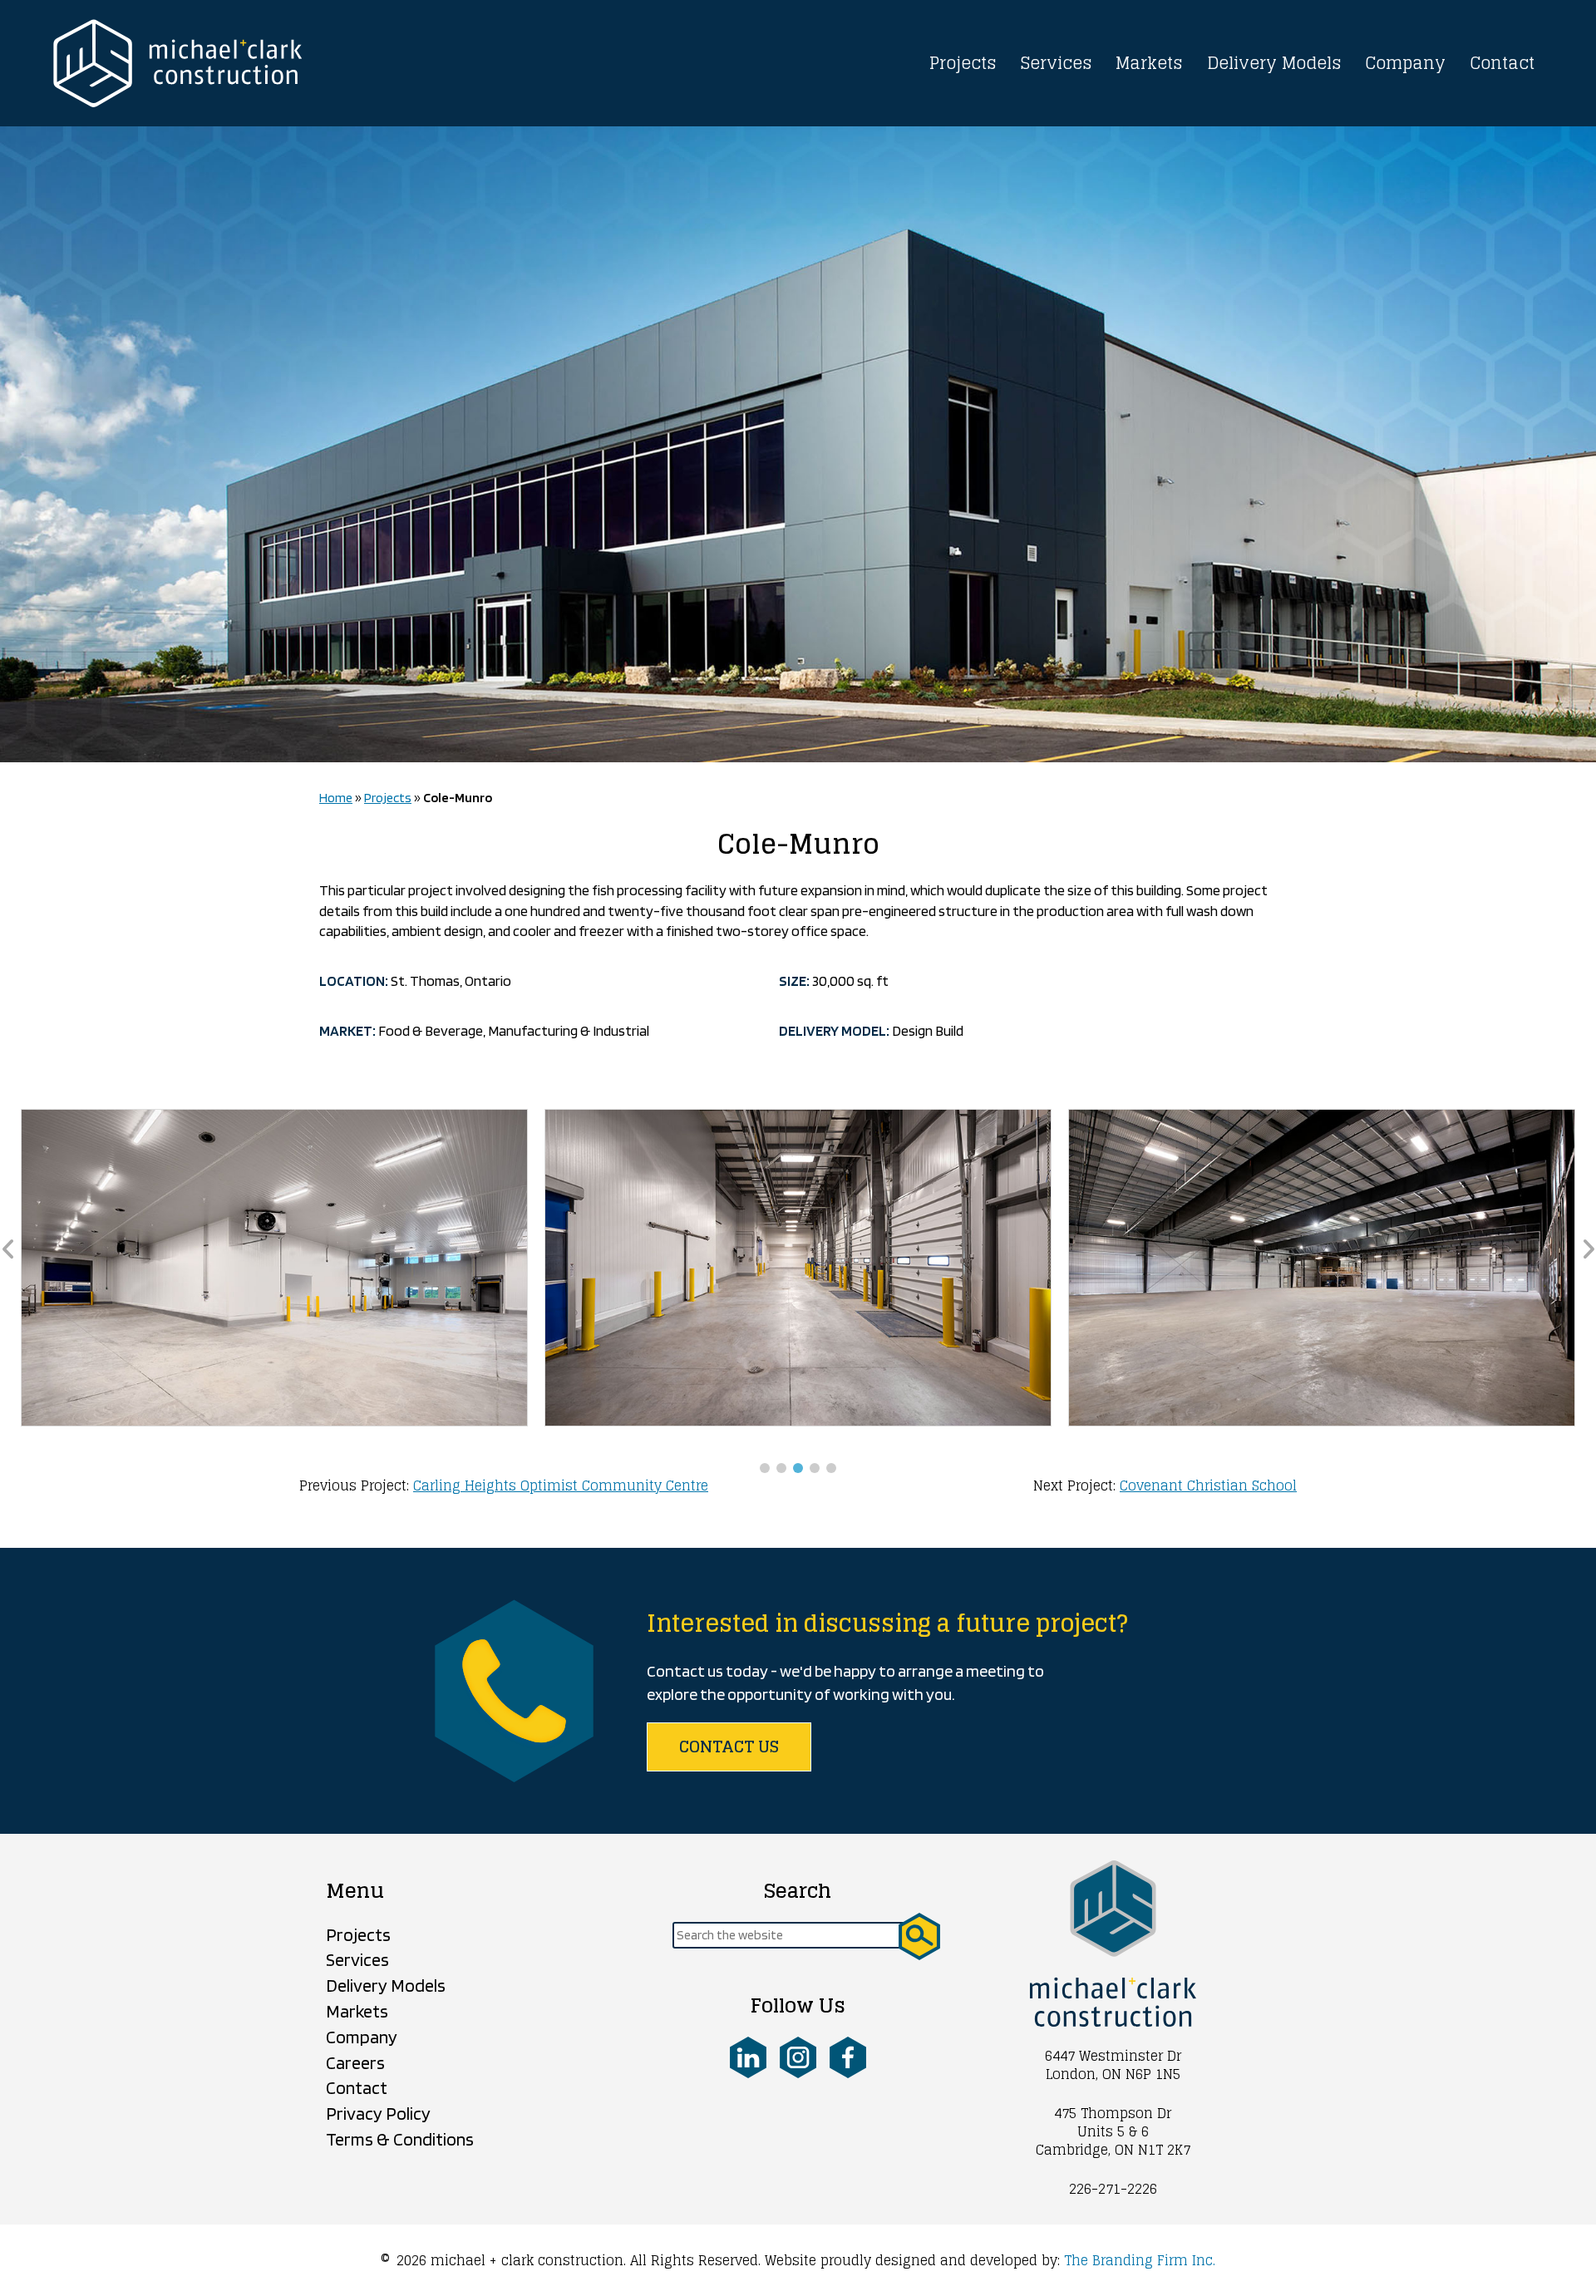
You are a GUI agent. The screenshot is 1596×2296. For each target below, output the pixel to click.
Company (1405, 63)
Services (1057, 63)
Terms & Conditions (400, 2139)
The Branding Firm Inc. (1140, 2260)
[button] (765, 1468)
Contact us (729, 1747)
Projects (963, 63)
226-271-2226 (1113, 2189)
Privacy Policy (378, 2113)
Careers (355, 2062)
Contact (1502, 63)
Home (336, 798)
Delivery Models (1274, 63)
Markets (1149, 63)
